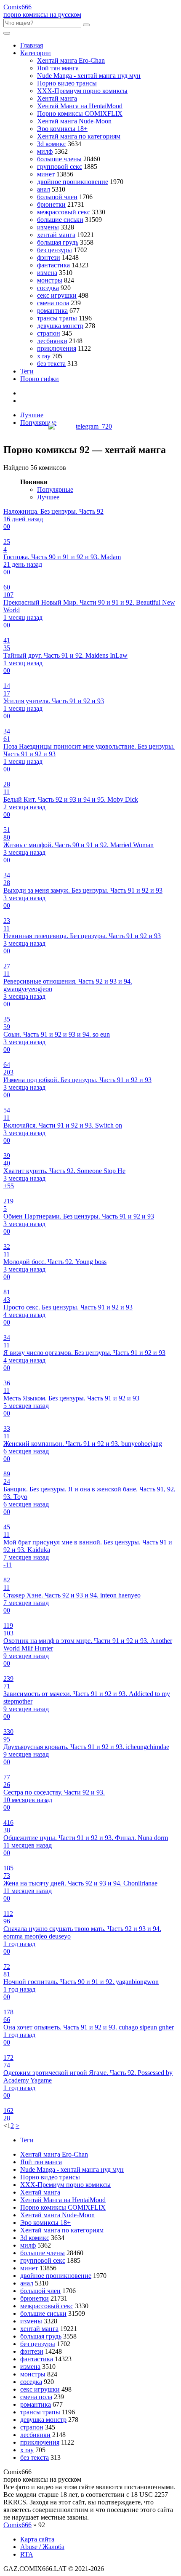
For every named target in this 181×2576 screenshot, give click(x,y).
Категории (36, 53)
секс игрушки (57, 295)
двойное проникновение (73, 182)
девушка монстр (60, 326)
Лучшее (48, 497)
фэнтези (49, 257)
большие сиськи (60, 220)
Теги (27, 371)
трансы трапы (57, 318)
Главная (32, 45)
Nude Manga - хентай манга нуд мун (89, 76)
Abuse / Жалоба (42, 2547)
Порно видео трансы (67, 83)
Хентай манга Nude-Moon (74, 121)
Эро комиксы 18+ (62, 129)
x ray (44, 356)
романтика (52, 311)
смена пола (53, 303)
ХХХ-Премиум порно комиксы (82, 91)
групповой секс (60, 167)
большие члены (59, 159)
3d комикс (52, 144)
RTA (27, 2554)
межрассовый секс (64, 212)
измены (48, 227)
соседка (48, 288)
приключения (57, 348)
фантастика (53, 265)
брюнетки (51, 204)
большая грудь (58, 242)
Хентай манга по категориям (79, 136)
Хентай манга (57, 98)
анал (44, 189)
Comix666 (17, 2525)
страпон (49, 333)
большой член (57, 197)
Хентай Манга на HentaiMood (80, 106)
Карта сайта (37, 2539)
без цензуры (55, 250)
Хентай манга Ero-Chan (71, 60)
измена (47, 273)
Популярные (38, 423)
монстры (50, 280)
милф (45, 151)
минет (46, 174)
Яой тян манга (58, 68)
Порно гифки (40, 379)
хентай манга (56, 235)
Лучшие (32, 415)
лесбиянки (52, 341)
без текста (51, 364)
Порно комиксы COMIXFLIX (80, 113)
